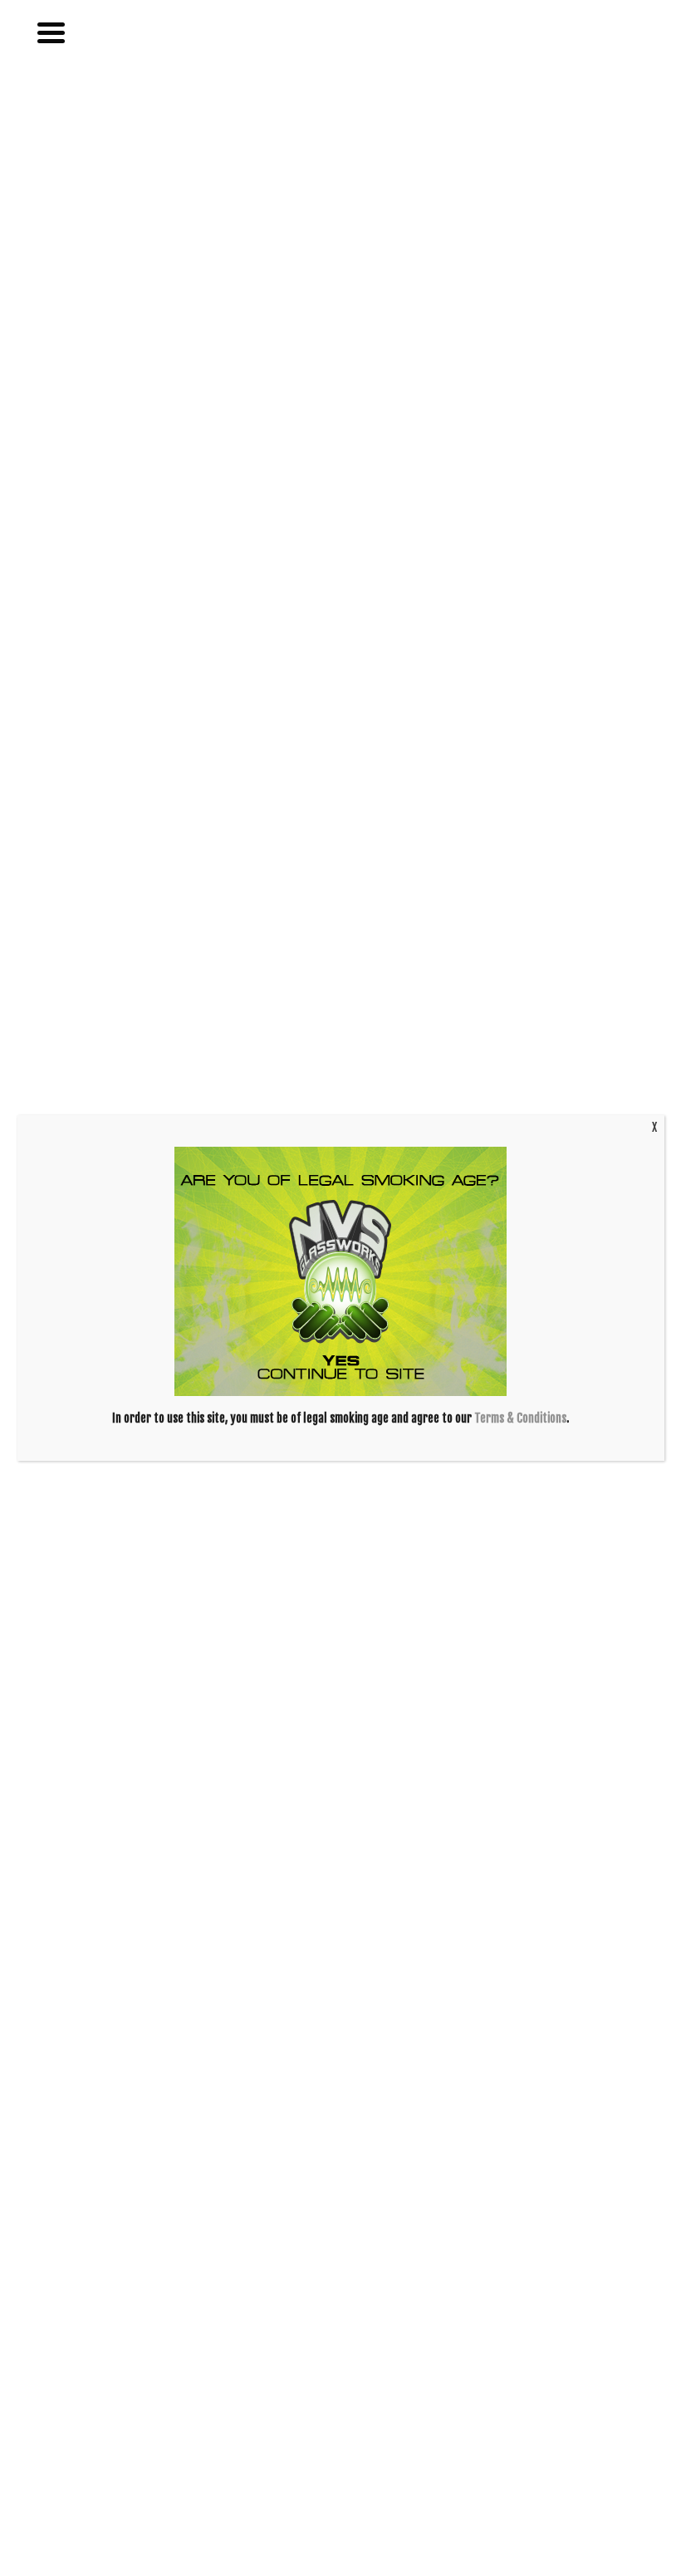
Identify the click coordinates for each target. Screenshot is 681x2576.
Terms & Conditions (520, 1418)
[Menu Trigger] (57, 31)
